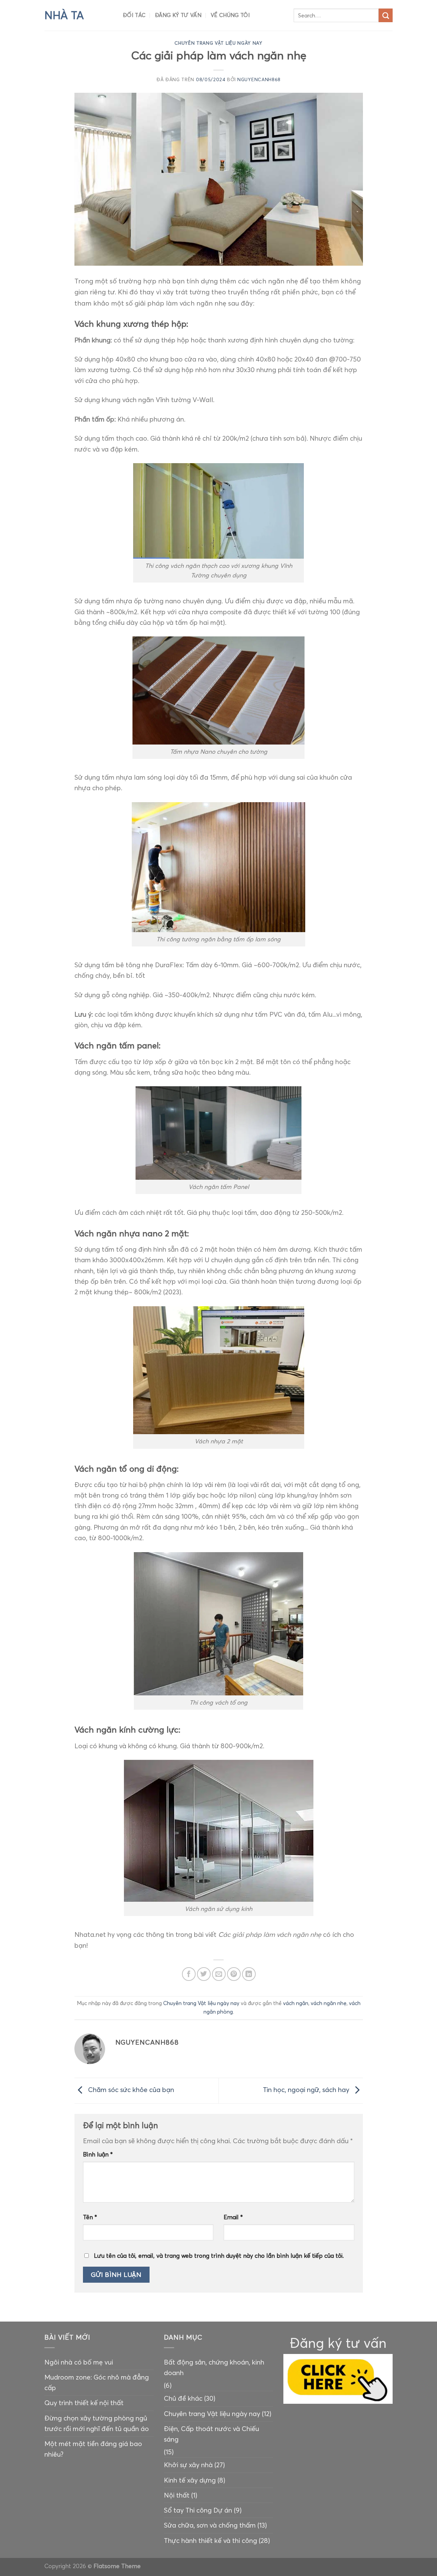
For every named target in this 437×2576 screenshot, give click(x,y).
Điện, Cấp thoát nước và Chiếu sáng (212, 2434)
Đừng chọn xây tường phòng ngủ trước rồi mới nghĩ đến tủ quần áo (97, 2423)
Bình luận (98, 2154)
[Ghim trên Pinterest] (234, 1974)
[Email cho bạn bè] (219, 1974)
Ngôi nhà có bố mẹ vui (79, 2362)
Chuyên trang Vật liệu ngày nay (218, 43)
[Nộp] (386, 16)
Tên (90, 2217)
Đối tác (134, 15)
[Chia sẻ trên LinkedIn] (249, 1974)
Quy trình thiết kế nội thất (84, 2403)
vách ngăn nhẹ (329, 2003)
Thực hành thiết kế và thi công (210, 2541)
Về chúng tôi (230, 15)
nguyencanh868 (259, 80)
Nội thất (177, 2495)
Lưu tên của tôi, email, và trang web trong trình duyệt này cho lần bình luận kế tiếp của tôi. (219, 2256)
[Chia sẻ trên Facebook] (189, 1974)
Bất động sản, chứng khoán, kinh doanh (214, 2367)
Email (233, 2217)
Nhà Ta (64, 15)
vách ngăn (296, 2003)
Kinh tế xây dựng (190, 2480)
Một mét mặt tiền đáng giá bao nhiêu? (93, 2449)
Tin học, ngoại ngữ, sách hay (307, 2090)
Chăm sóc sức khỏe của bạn (130, 2090)
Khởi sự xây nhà (188, 2465)
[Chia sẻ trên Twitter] (204, 1974)
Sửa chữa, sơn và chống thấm (210, 2525)
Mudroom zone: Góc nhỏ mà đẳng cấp (97, 2382)
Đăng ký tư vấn (178, 15)
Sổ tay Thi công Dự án (198, 2510)
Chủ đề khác (183, 2398)
